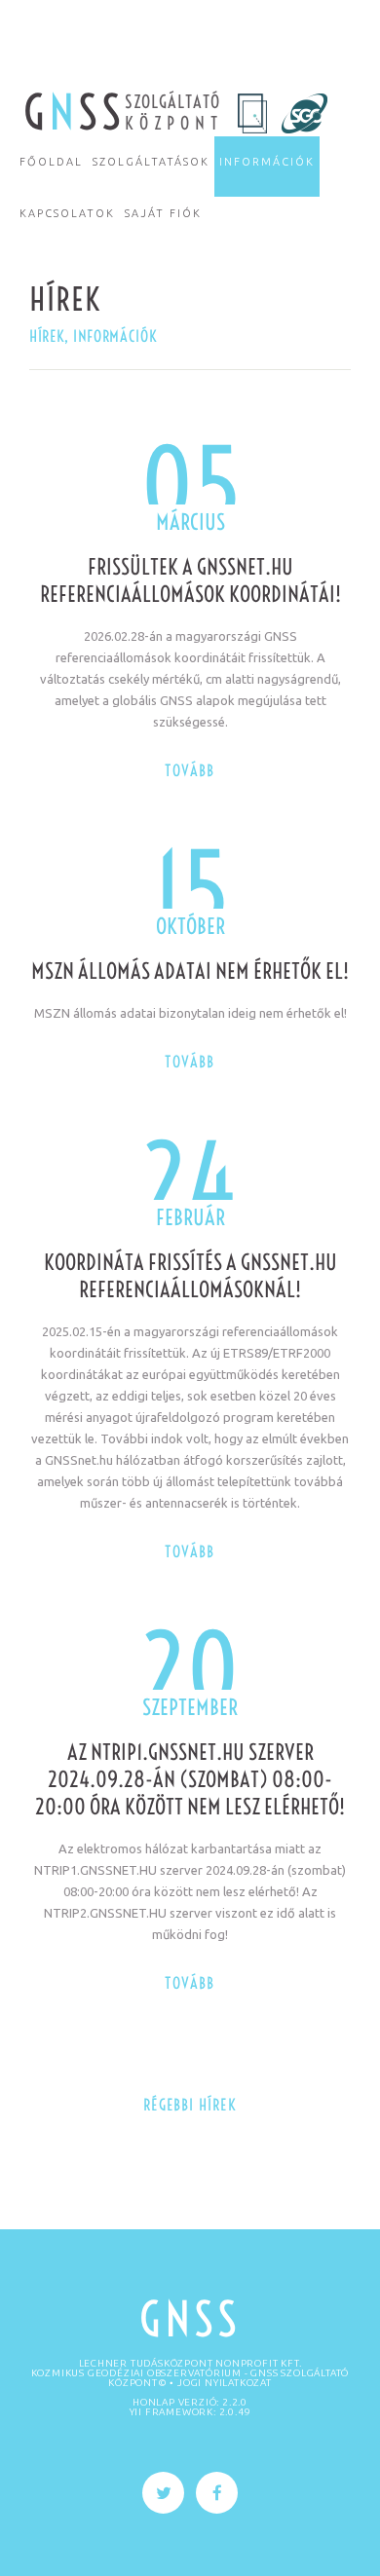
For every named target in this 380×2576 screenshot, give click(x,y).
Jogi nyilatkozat (225, 2383)
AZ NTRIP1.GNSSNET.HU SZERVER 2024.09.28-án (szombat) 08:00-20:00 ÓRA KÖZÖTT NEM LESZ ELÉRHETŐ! (190, 1779)
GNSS (190, 2319)
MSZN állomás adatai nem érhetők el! (190, 971)
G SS (74, 112)
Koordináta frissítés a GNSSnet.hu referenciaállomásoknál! (190, 1276)
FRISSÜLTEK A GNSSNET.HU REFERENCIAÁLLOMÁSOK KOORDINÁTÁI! (190, 580)
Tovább (190, 770)
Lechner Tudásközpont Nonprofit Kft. (190, 2363)
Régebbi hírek (190, 2105)
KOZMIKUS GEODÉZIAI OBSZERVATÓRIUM (136, 2373)
